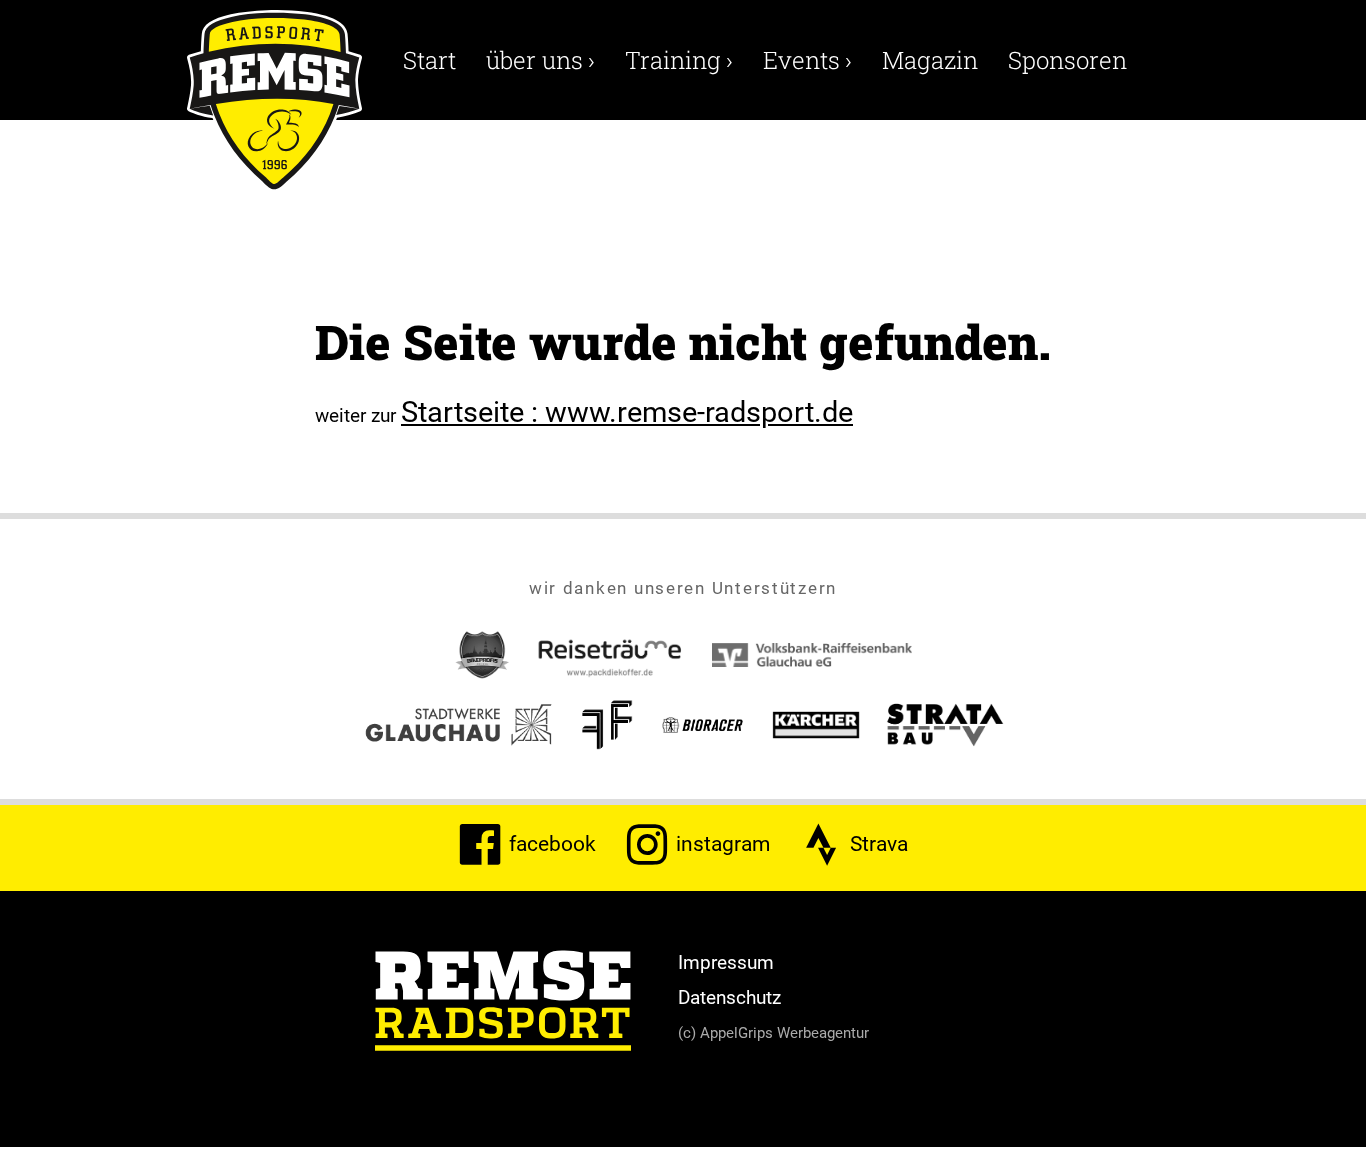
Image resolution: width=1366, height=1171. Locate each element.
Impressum (726, 962)
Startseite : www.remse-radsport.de (627, 411)
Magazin (930, 60)
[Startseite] (503, 1004)
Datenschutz (729, 997)
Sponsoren (1067, 60)
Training (679, 60)
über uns (540, 60)
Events (807, 60)
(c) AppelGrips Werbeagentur (773, 1032)
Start (429, 60)
